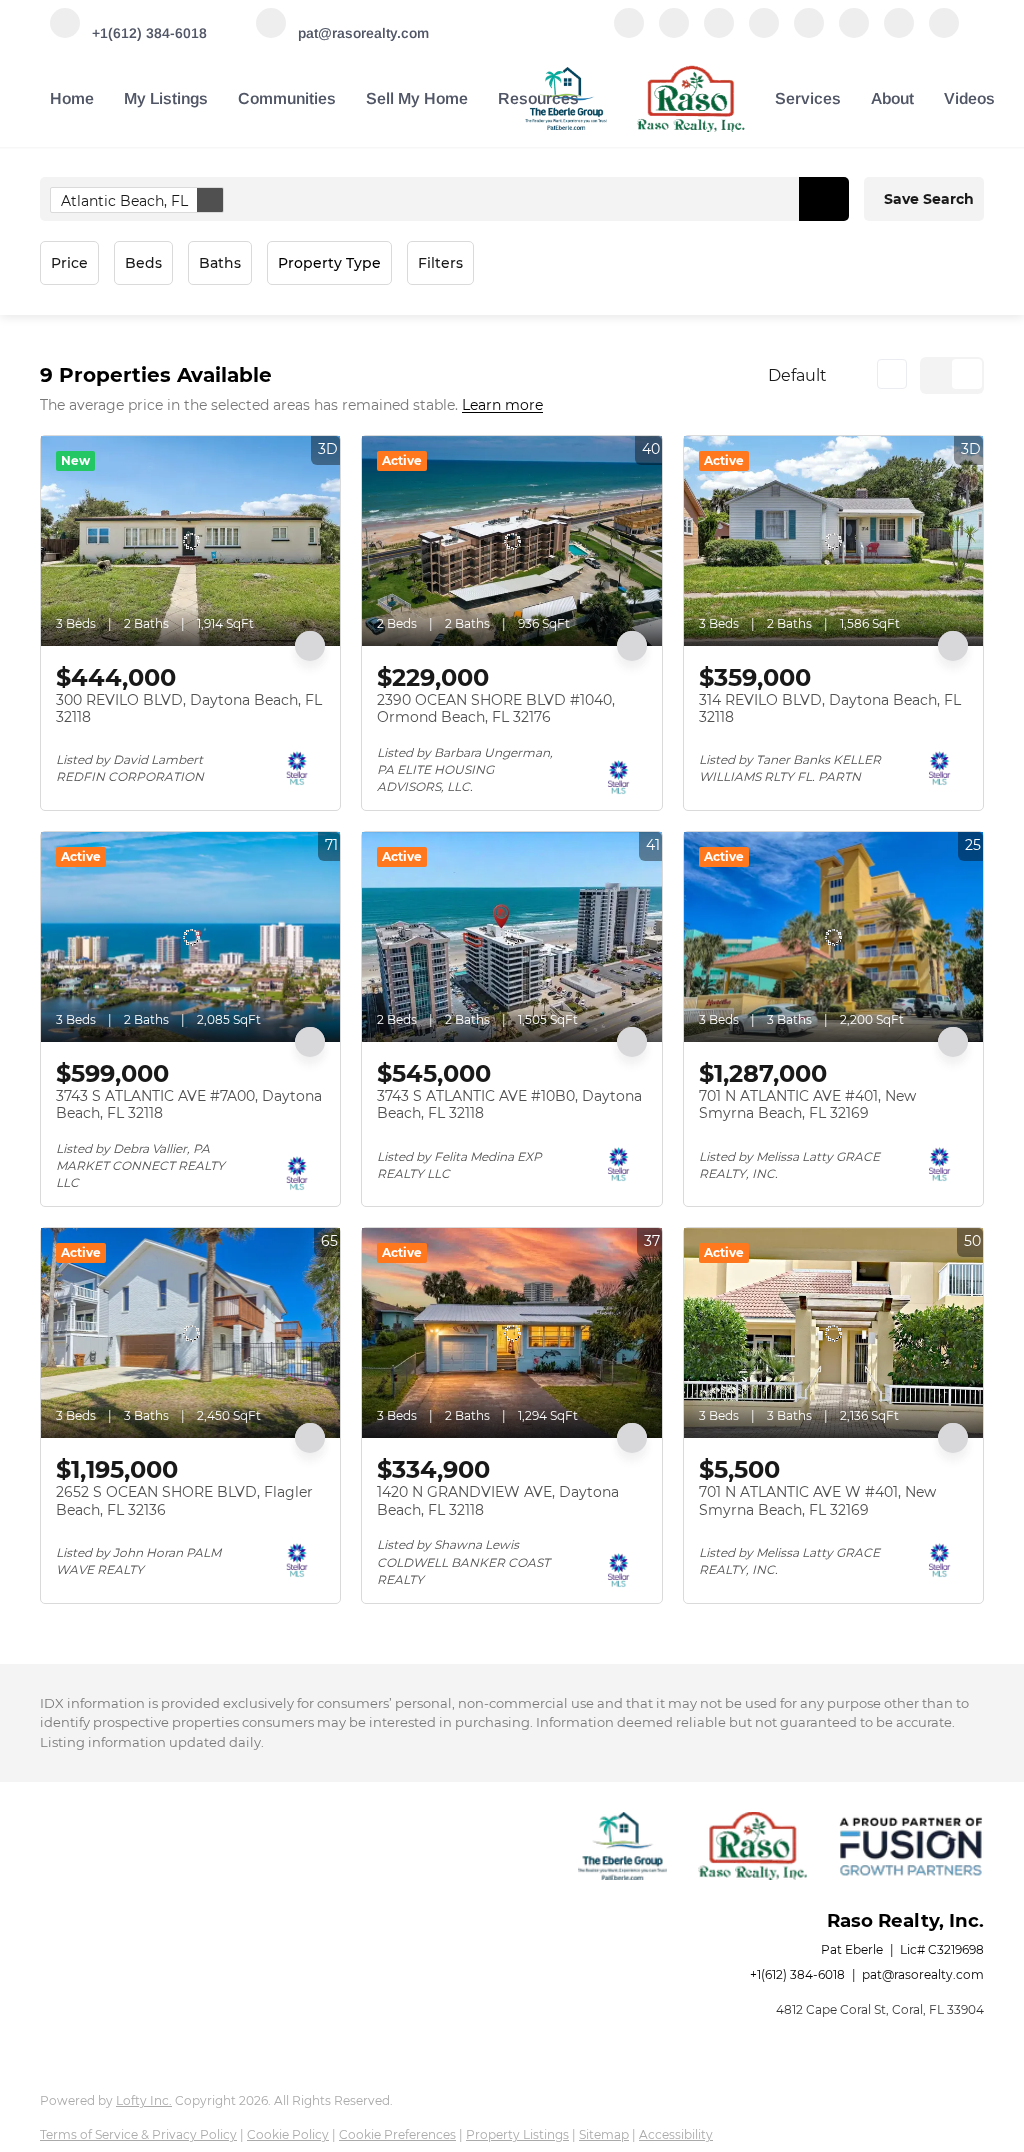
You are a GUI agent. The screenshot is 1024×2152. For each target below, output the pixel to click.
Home (72, 98)
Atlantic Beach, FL (124, 201)
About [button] (892, 98)
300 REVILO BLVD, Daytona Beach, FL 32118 (189, 709)
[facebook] (629, 32)
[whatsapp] (944, 32)
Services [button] (808, 98)
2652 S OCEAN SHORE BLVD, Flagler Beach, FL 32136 (184, 1501)
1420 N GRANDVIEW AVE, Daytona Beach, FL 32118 (498, 1501)
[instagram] (809, 32)
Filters (440, 263)
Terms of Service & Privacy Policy (138, 2134)
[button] (824, 199)
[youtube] (854, 32)
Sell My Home (417, 98)
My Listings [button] (166, 98)
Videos (969, 98)
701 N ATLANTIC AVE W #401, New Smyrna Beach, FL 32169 (817, 1501)
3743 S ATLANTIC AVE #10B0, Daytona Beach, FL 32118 (509, 1105)
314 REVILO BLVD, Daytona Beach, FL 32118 (830, 709)
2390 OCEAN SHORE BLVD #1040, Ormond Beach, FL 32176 (496, 709)
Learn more (502, 406)
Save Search (929, 199)
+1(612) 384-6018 (797, 1974)
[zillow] (764, 32)
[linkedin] (674, 32)
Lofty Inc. (144, 2100)
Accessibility (676, 2134)
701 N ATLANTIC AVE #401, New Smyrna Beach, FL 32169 (807, 1105)
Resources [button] (538, 98)
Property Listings (517, 2134)
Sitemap (604, 2134)
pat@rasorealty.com (923, 1974)
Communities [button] (287, 98)
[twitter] (719, 32)
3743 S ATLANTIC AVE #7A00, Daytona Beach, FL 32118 (189, 1105)
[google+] (899, 32)
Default (797, 375)
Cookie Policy (288, 2134)
